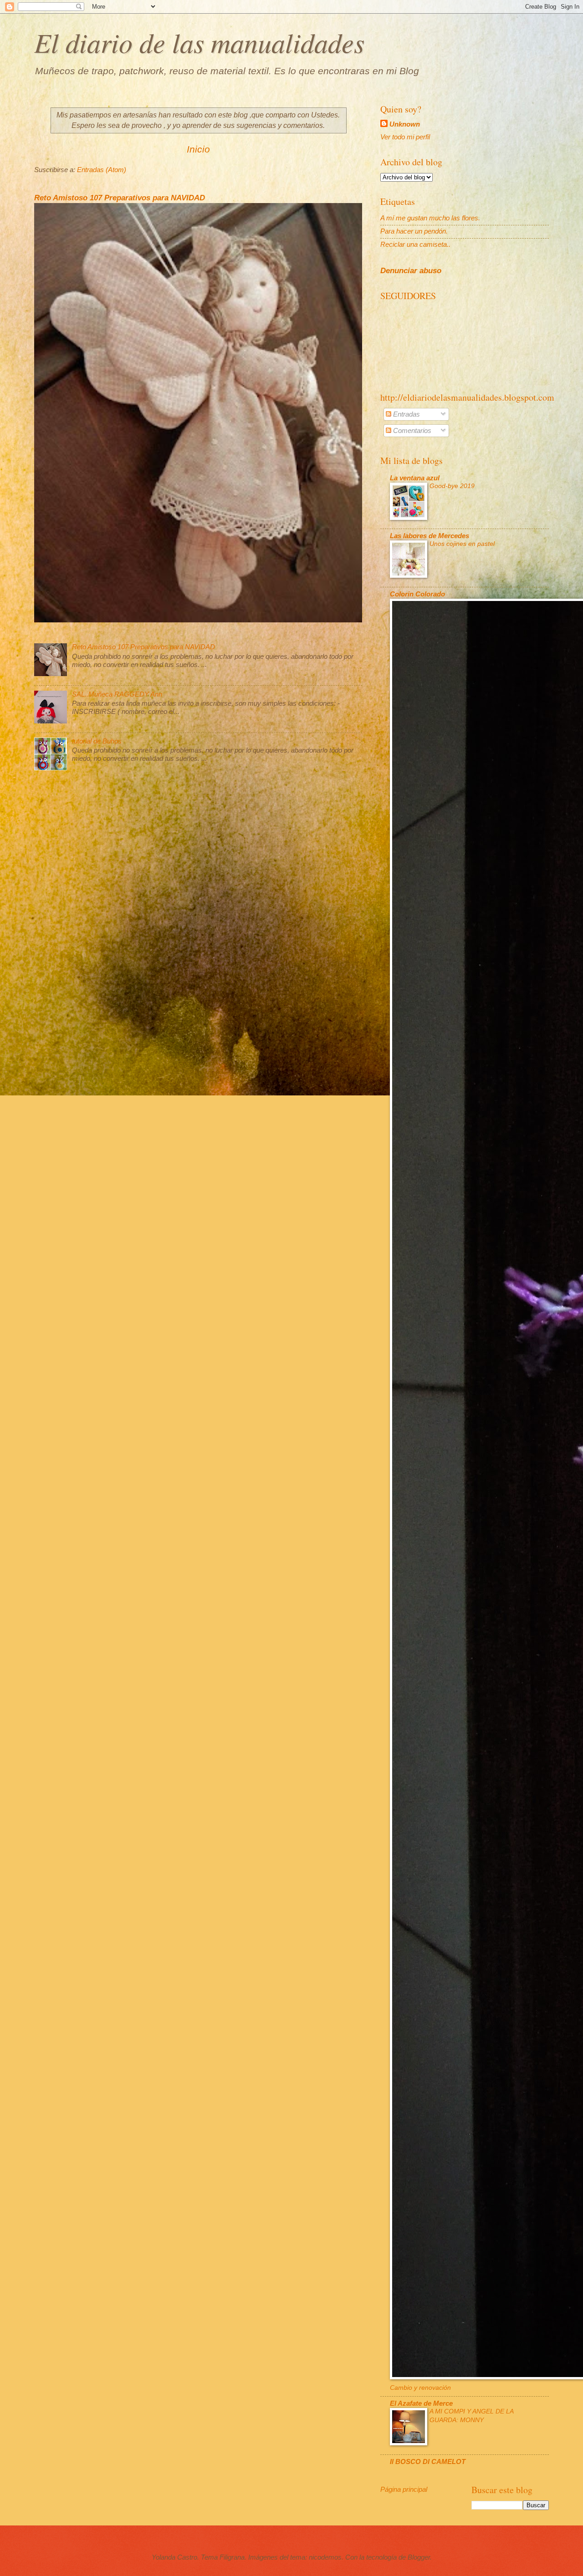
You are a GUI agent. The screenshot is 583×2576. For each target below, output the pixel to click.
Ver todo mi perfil (405, 137)
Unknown (405, 124)
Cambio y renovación (420, 2388)
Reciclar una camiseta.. (415, 244)
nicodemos (325, 2557)
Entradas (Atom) (102, 170)
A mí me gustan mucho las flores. (430, 218)
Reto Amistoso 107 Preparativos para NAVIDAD (120, 198)
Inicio (198, 149)
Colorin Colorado (417, 594)
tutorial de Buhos (97, 741)
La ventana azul (415, 478)
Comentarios (411, 431)
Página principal (404, 2489)
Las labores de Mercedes (430, 536)
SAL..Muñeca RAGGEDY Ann (117, 694)
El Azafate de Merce (421, 2403)
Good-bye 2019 (452, 486)
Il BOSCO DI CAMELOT (428, 2462)
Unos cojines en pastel (462, 544)
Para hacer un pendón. (414, 231)
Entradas (406, 414)
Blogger (419, 2557)
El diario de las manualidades (199, 42)
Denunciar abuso (411, 270)
